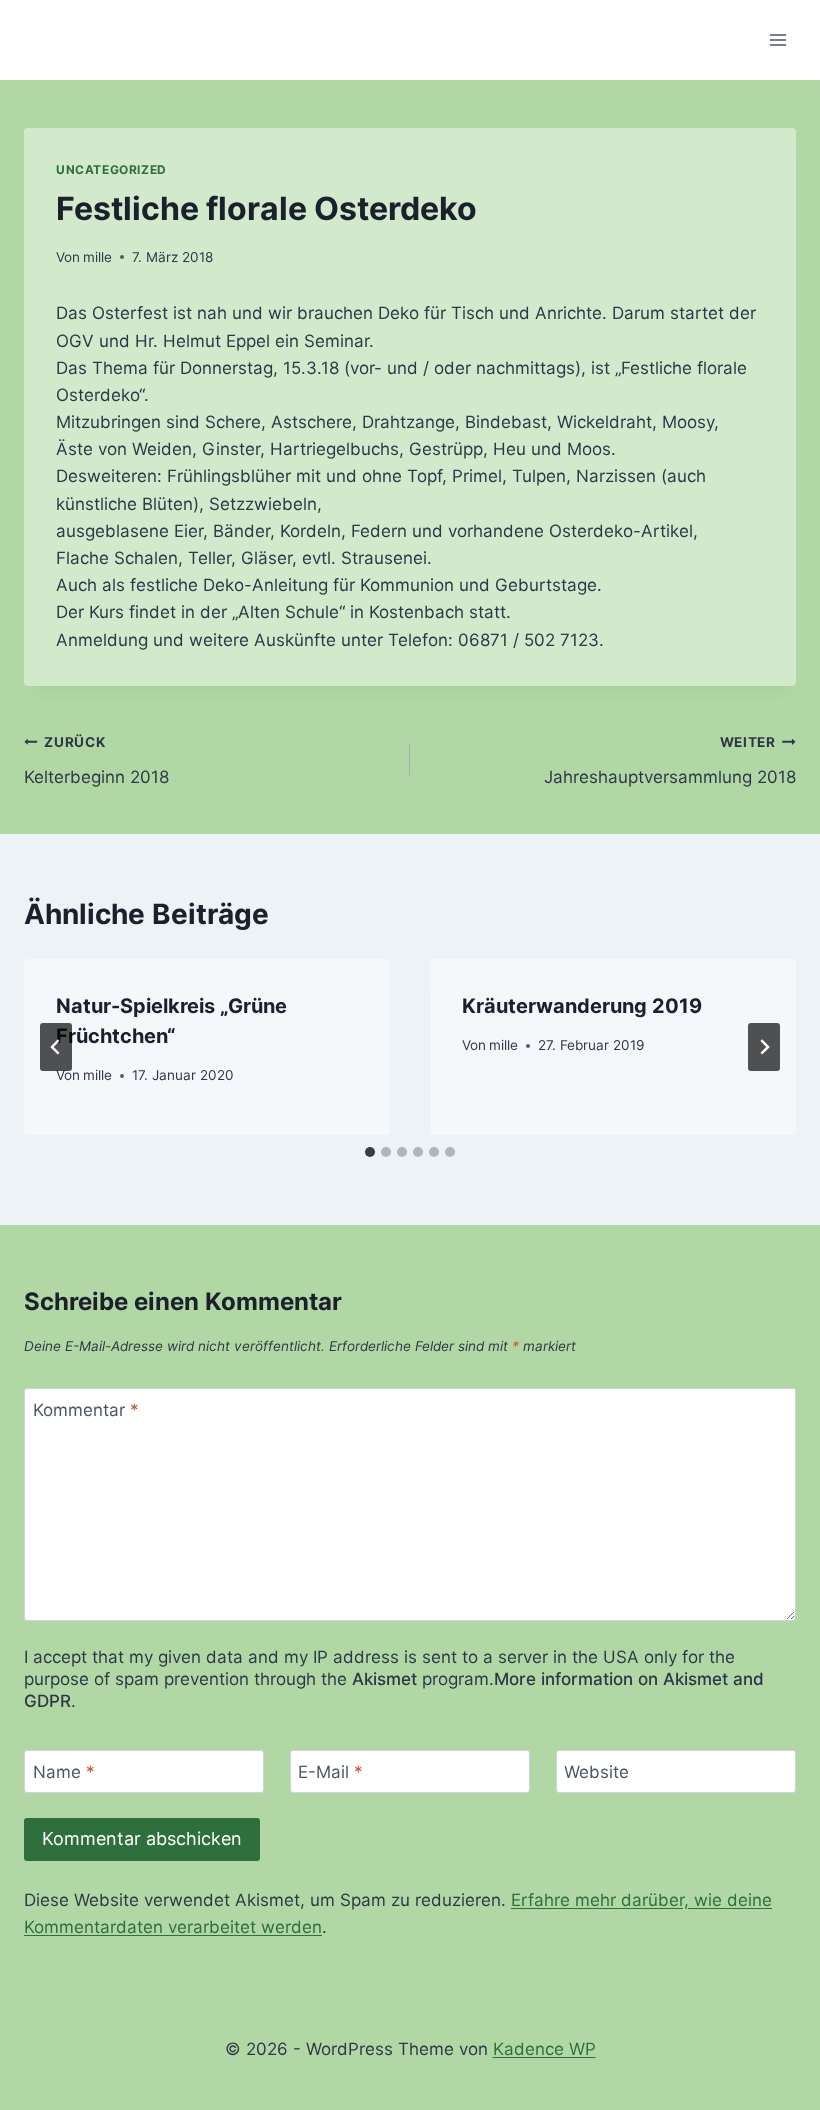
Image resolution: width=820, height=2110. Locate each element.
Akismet (384, 1679)
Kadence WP (544, 2049)
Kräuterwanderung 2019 (582, 1006)
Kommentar (86, 1410)
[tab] (370, 1152)
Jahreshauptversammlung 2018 (670, 760)
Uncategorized (111, 169)
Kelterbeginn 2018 (96, 760)
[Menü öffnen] (777, 39)
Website (596, 1772)
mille (97, 257)
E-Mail (330, 1772)
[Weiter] (764, 1047)
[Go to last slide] (56, 1047)
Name (64, 1772)
